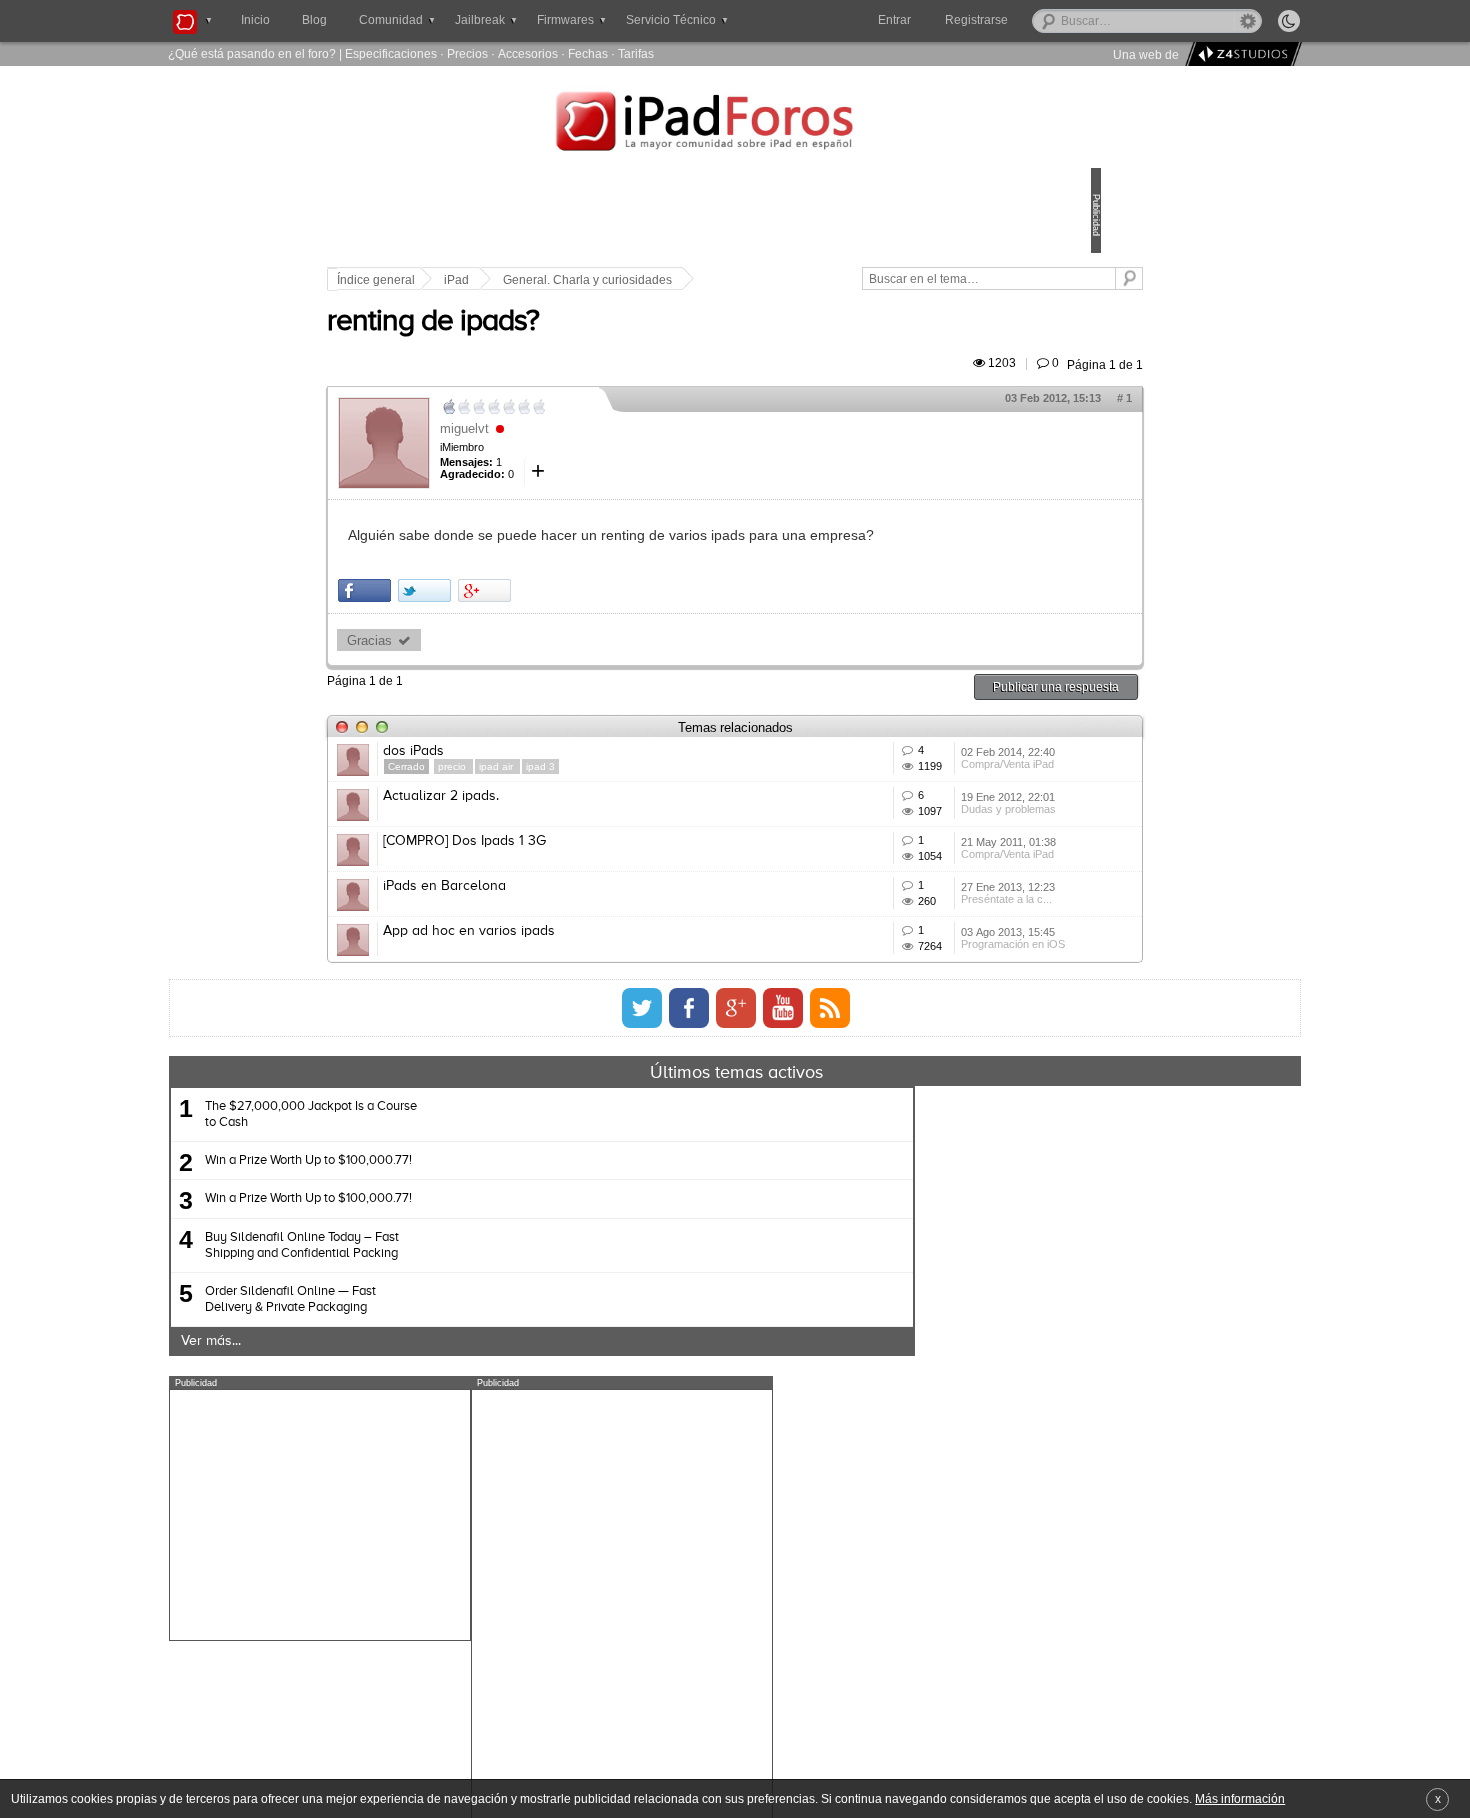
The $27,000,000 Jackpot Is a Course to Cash (504, 1305)
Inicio (255, 20)
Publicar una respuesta (917, 732)
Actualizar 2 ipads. (580, 871)
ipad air (636, 812)
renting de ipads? (572, 345)
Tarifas (636, 53)
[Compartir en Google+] (623, 636)
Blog (314, 20)
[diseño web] (1240, 54)
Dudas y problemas (913, 916)
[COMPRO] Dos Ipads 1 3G (603, 945)
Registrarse (1040, 20)
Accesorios (528, 53)
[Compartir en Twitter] (563, 636)
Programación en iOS (918, 1138)
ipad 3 (679, 812)
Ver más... (404, 1532)
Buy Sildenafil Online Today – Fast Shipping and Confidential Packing (495, 1435)
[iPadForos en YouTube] (783, 1199)
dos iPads (552, 797)
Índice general (515, 280)
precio (592, 812)
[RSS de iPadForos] (830, 1199)
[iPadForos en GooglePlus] (736, 1199)
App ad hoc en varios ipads (608, 1093)
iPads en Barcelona (583, 1019)
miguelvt (603, 451)
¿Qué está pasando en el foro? (252, 53)
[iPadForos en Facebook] (689, 1199)
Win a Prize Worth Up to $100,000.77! (501, 1351)
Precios (467, 53)
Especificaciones (391, 53)
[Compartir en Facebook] (503, 636)
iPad (595, 280)
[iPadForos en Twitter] (642, 1199)
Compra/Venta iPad (912, 842)
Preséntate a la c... (911, 1064)
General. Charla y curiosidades (726, 280)
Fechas (588, 53)
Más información (1240, 1798)
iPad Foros (735, 124)
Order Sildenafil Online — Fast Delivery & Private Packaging (483, 1490)
